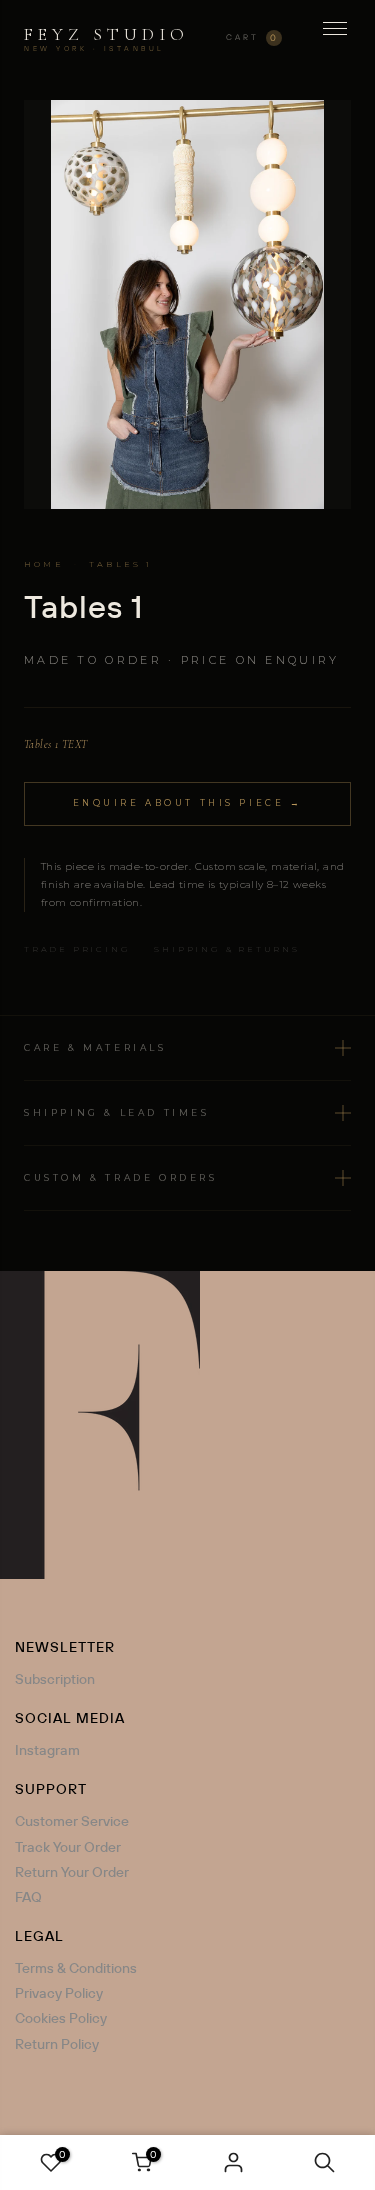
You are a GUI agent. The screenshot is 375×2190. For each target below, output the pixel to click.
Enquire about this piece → (188, 803)
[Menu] (335, 38)
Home (44, 564)
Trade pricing (77, 949)
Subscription (55, 1679)
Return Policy (57, 2044)
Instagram (47, 1750)
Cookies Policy (61, 2018)
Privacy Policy (59, 1993)
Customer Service (72, 1821)
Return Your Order (72, 1872)
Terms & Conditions (76, 1968)
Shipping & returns (226, 949)
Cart (252, 37)
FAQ (28, 1897)
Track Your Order (68, 1847)
